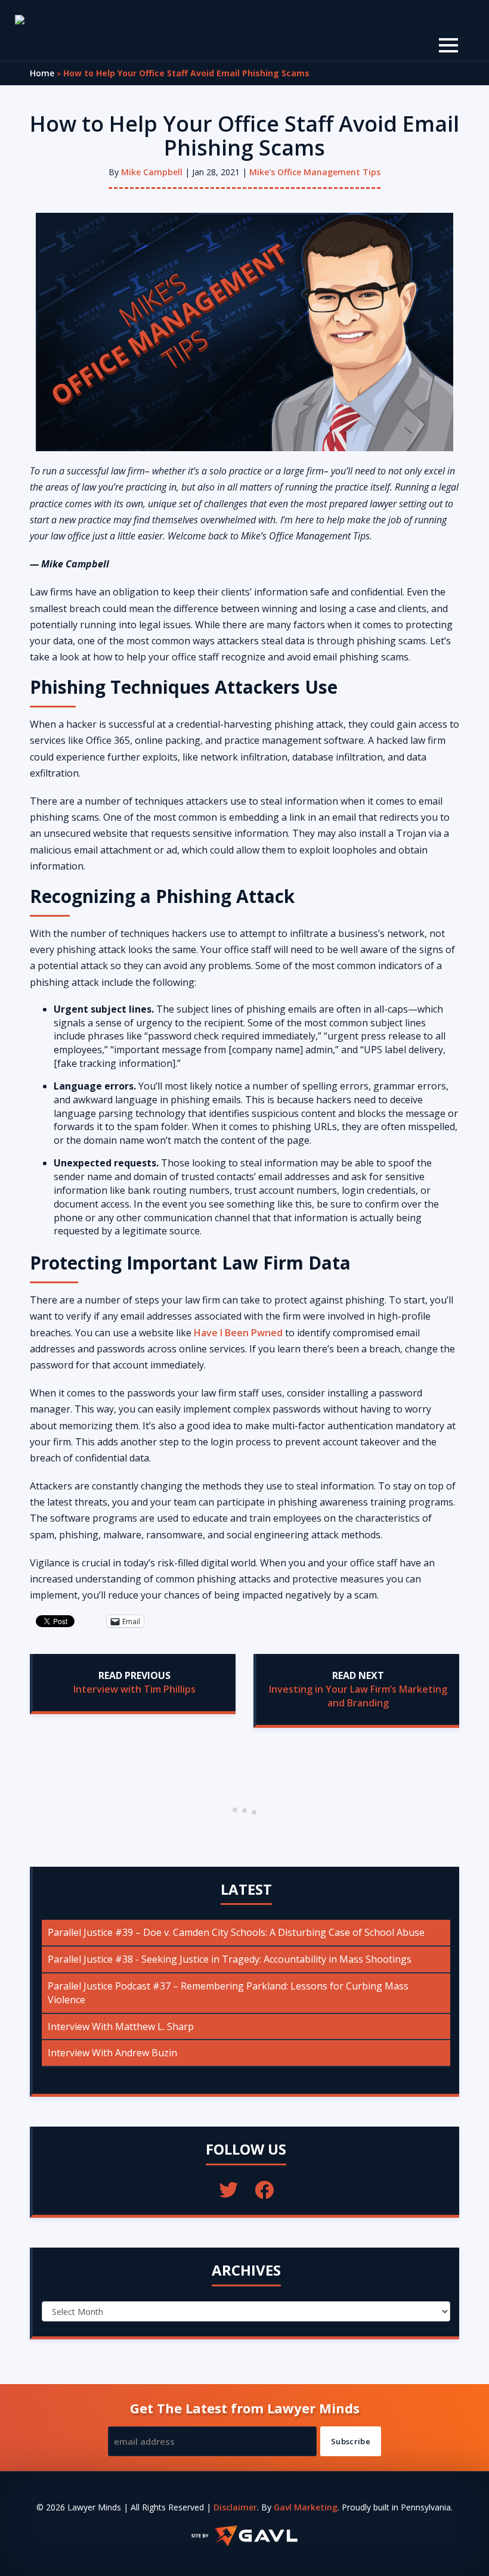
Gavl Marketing (306, 2507)
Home (42, 73)
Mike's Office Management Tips (315, 172)
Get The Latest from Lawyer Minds (245, 2408)
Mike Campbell (152, 172)
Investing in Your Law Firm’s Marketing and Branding (358, 1696)
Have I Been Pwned (238, 1333)
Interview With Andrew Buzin (112, 2053)
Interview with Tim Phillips (134, 1689)
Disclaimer (235, 2507)
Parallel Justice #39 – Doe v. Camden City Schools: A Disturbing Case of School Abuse (236, 1932)
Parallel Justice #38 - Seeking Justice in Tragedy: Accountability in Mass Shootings (230, 1959)
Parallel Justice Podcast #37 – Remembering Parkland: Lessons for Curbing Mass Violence (228, 1993)
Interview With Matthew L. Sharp (121, 2026)
